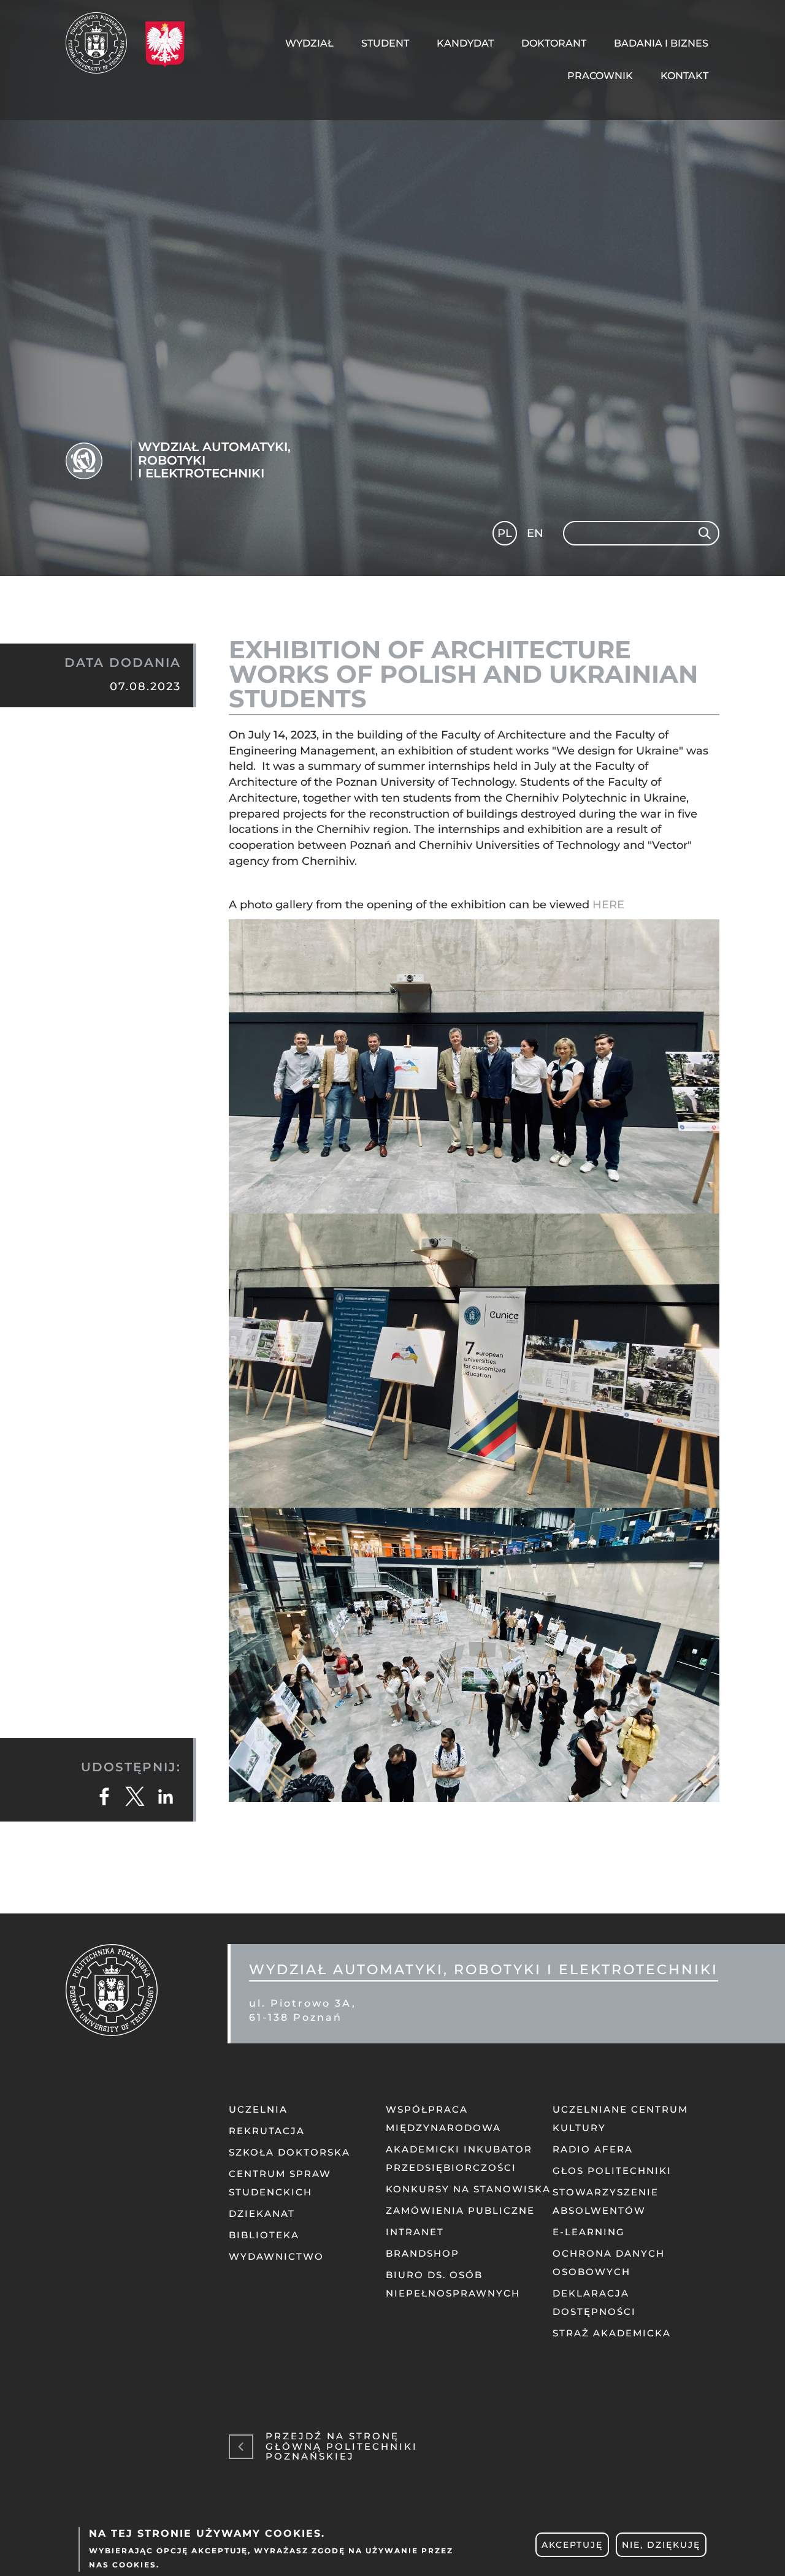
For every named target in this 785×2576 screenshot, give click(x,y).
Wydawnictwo (276, 2256)
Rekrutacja (267, 2131)
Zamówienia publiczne (460, 2210)
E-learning (589, 2232)
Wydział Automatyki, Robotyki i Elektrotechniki (214, 461)
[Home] (101, 43)
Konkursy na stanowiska (468, 2189)
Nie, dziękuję (661, 2545)
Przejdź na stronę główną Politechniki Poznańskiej (342, 2447)
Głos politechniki (612, 2171)
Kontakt (684, 76)
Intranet (415, 2232)
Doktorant (554, 43)
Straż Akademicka (612, 2333)
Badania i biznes (661, 43)
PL (505, 533)
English (536, 535)
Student (385, 43)
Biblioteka (264, 2235)
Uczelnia (258, 2109)
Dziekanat (262, 2213)
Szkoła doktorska (289, 2152)
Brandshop (423, 2253)
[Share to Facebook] (104, 1796)
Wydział (309, 43)
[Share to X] (135, 1796)
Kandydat (465, 43)
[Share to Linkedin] (166, 1796)
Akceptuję (572, 2545)
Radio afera (593, 2149)
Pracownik (600, 76)
